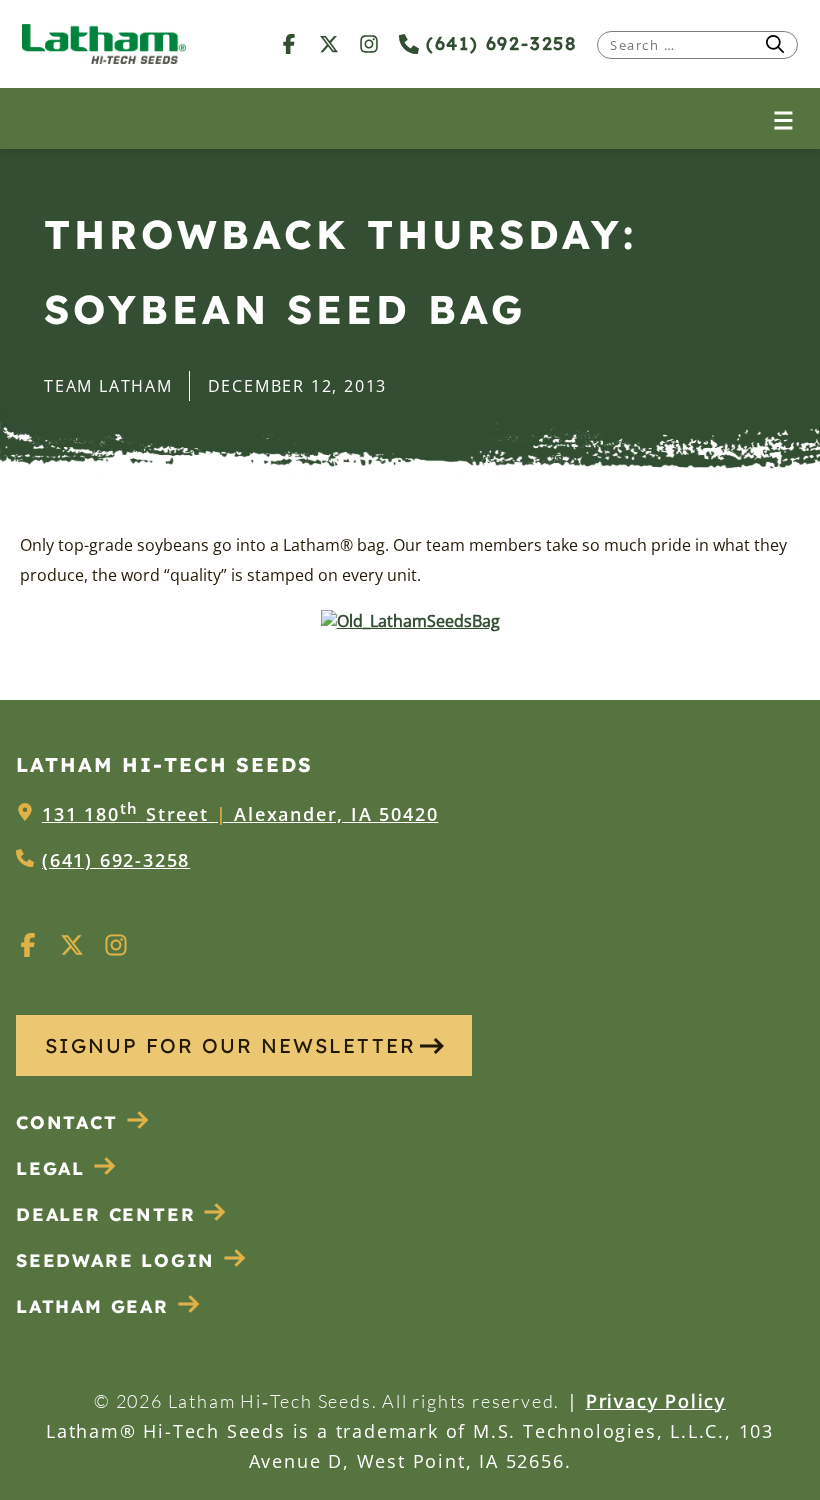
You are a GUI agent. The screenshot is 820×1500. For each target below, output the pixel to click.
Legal (50, 1168)
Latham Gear (92, 1306)
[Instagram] (369, 43)
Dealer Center (105, 1214)
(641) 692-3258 (498, 43)
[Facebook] (289, 43)
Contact (67, 1122)
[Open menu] (783, 118)
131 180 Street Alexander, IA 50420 (240, 814)
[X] (329, 43)
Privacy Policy (656, 1401)
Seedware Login (115, 1260)
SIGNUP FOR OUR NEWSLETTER (230, 1045)
